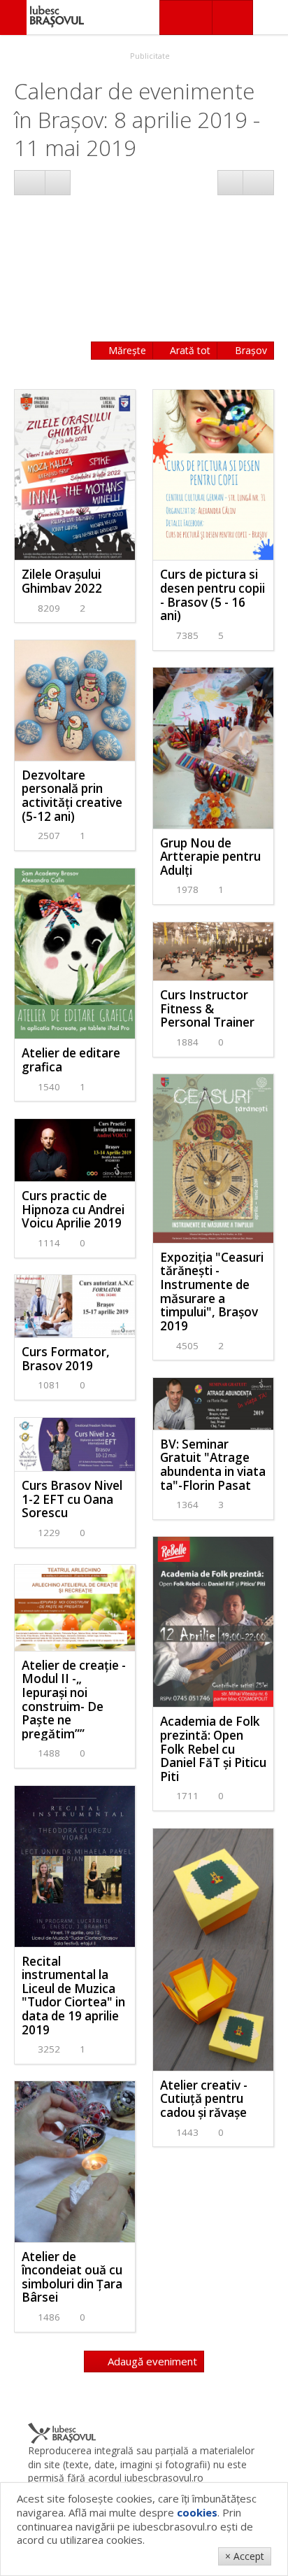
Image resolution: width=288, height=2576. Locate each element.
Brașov (250, 350)
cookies (197, 2512)
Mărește (126, 350)
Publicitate (149, 56)
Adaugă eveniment (151, 2361)
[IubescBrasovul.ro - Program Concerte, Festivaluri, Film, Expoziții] (13, 17)
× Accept (245, 2556)
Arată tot (189, 350)
